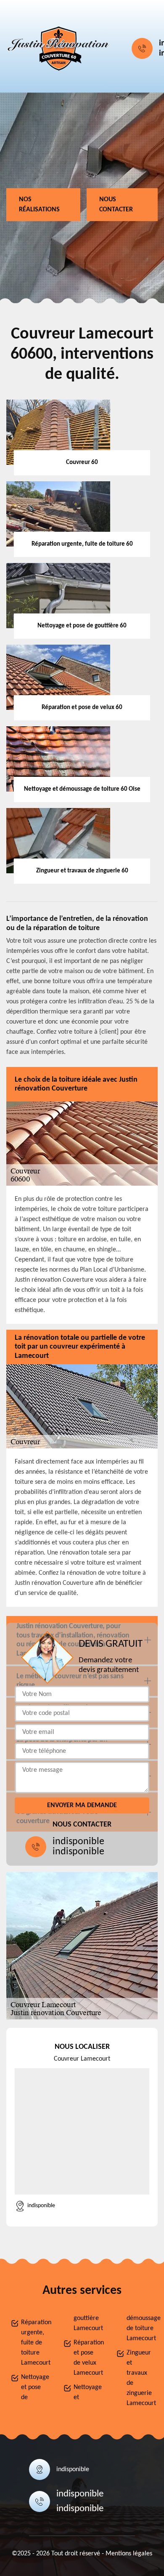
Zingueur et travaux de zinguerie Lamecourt (140, 2378)
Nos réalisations (39, 205)
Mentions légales (129, 2554)
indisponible (78, 1842)
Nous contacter (116, 205)
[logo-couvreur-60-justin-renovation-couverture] (59, 48)
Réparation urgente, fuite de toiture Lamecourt (34, 2343)
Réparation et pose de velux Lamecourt (87, 2358)
